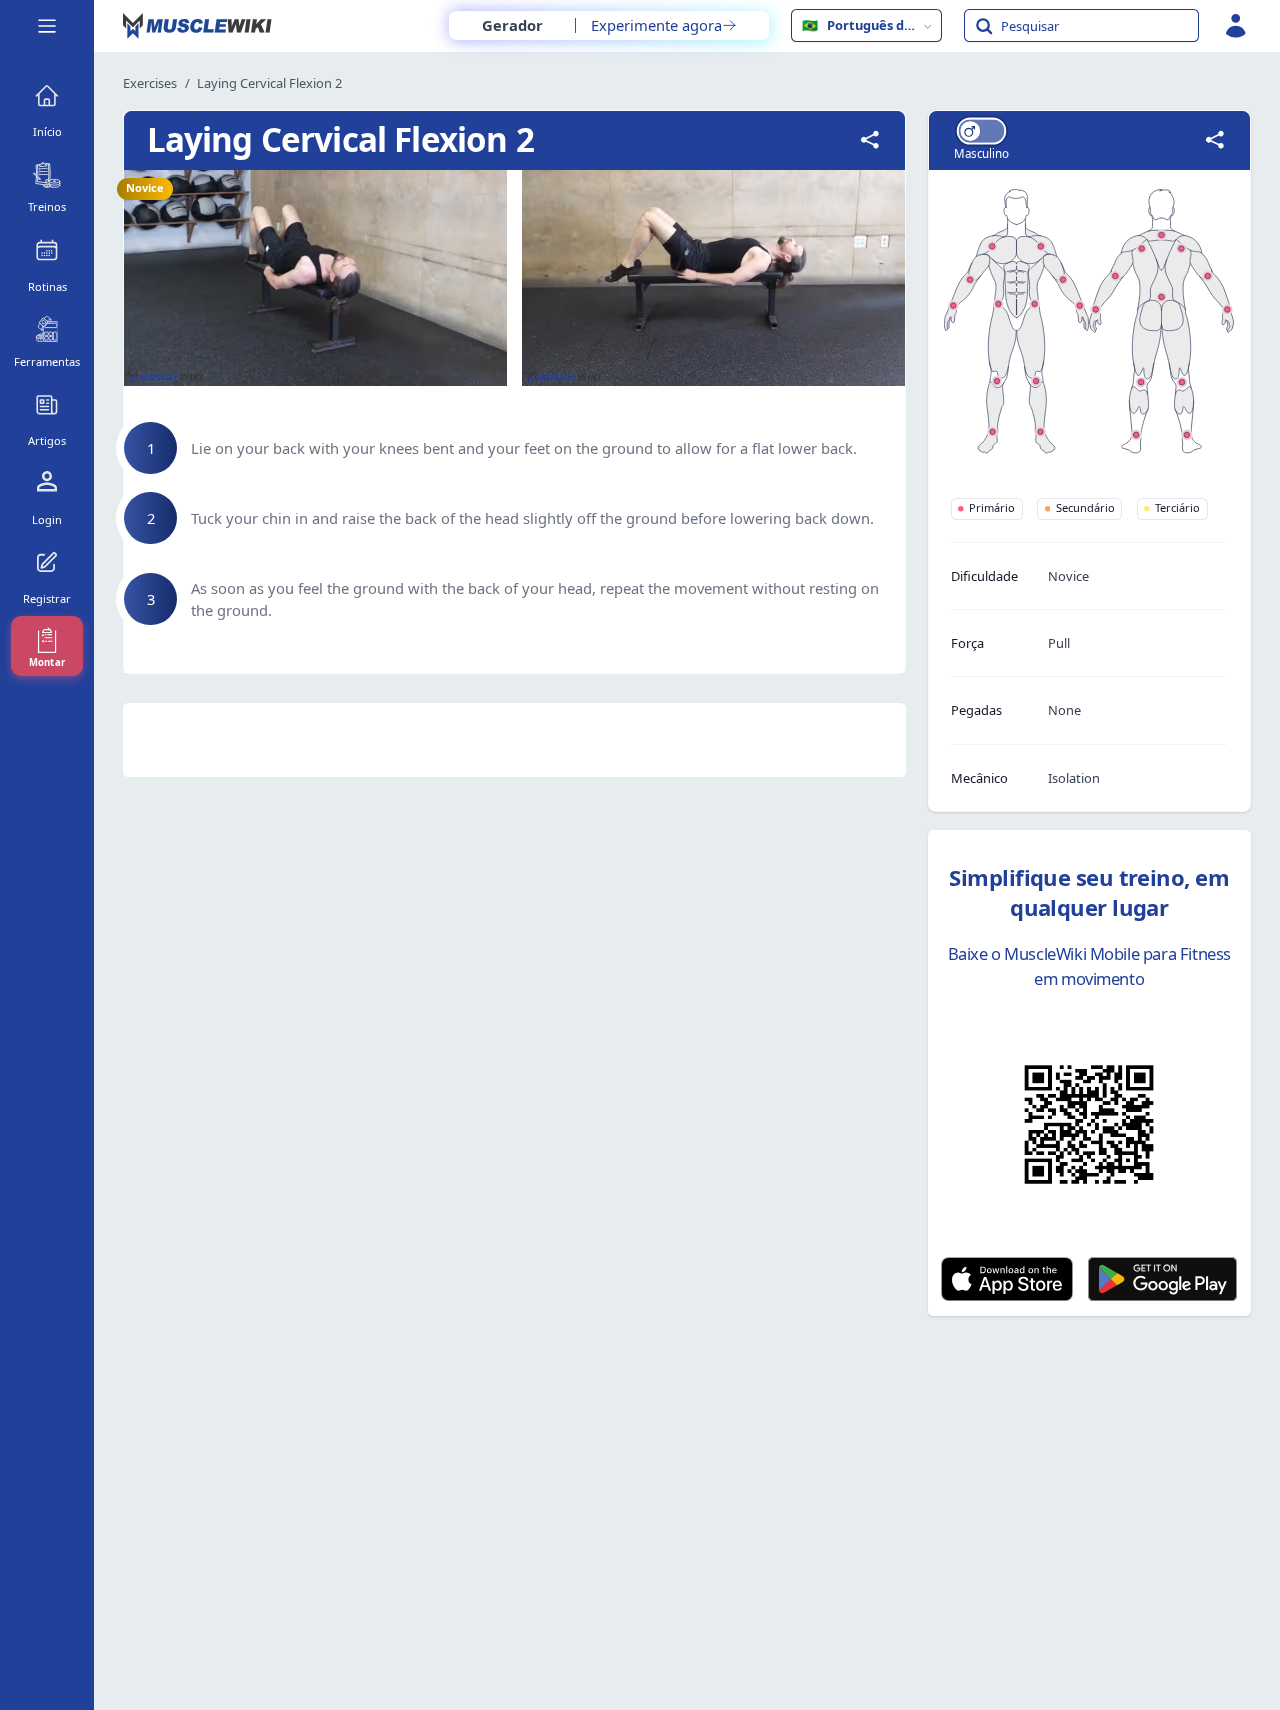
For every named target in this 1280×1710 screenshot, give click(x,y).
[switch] (981, 130)
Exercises (150, 83)
